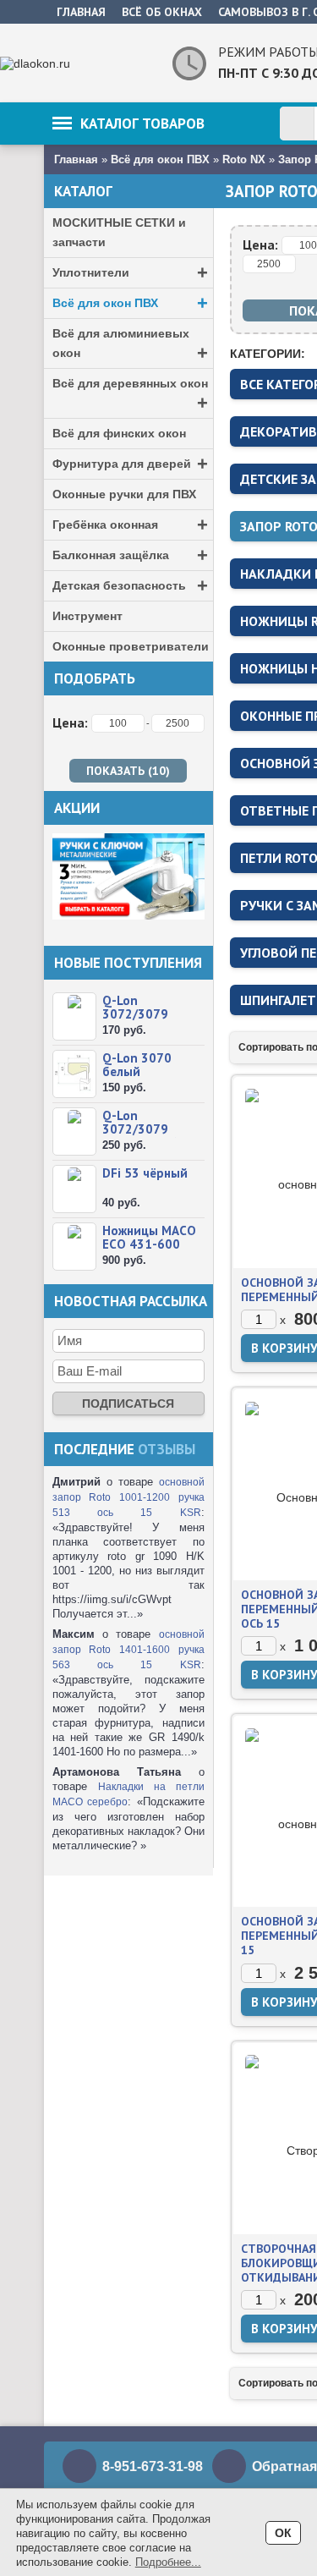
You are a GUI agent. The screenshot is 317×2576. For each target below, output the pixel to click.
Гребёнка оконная (130, 525)
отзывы (167, 1449)
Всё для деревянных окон (130, 395)
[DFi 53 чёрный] (74, 1189)
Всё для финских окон (119, 433)
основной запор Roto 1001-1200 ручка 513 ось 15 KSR (128, 1497)
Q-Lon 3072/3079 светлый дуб (139, 1129)
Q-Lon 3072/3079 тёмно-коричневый (139, 1021)
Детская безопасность (130, 586)
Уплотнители (130, 273)
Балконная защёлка (130, 555)
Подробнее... (168, 2562)
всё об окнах (162, 12)
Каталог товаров (142, 124)
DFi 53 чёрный (145, 1173)
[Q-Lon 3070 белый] (74, 1074)
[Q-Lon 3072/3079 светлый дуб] (74, 1131)
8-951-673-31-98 (153, 2466)
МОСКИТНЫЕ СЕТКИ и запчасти (119, 232)
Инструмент (87, 616)
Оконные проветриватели (131, 646)
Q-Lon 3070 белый (137, 1065)
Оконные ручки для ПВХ (124, 494)
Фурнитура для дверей (130, 464)
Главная (81, 12)
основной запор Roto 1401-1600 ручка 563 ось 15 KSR (128, 1650)
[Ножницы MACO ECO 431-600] (74, 1247)
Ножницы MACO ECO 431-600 (149, 1237)
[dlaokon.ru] (78, 63)
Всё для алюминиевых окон (130, 345)
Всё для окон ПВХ (130, 303)
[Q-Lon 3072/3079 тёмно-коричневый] (74, 1016)
